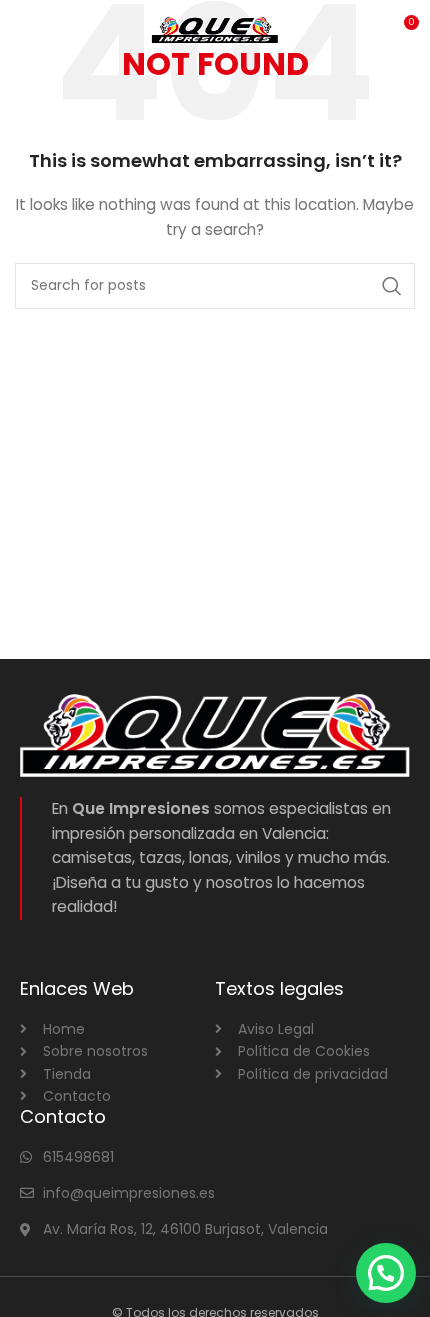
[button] (386, 1273)
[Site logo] (215, 29)
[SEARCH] (392, 286)
